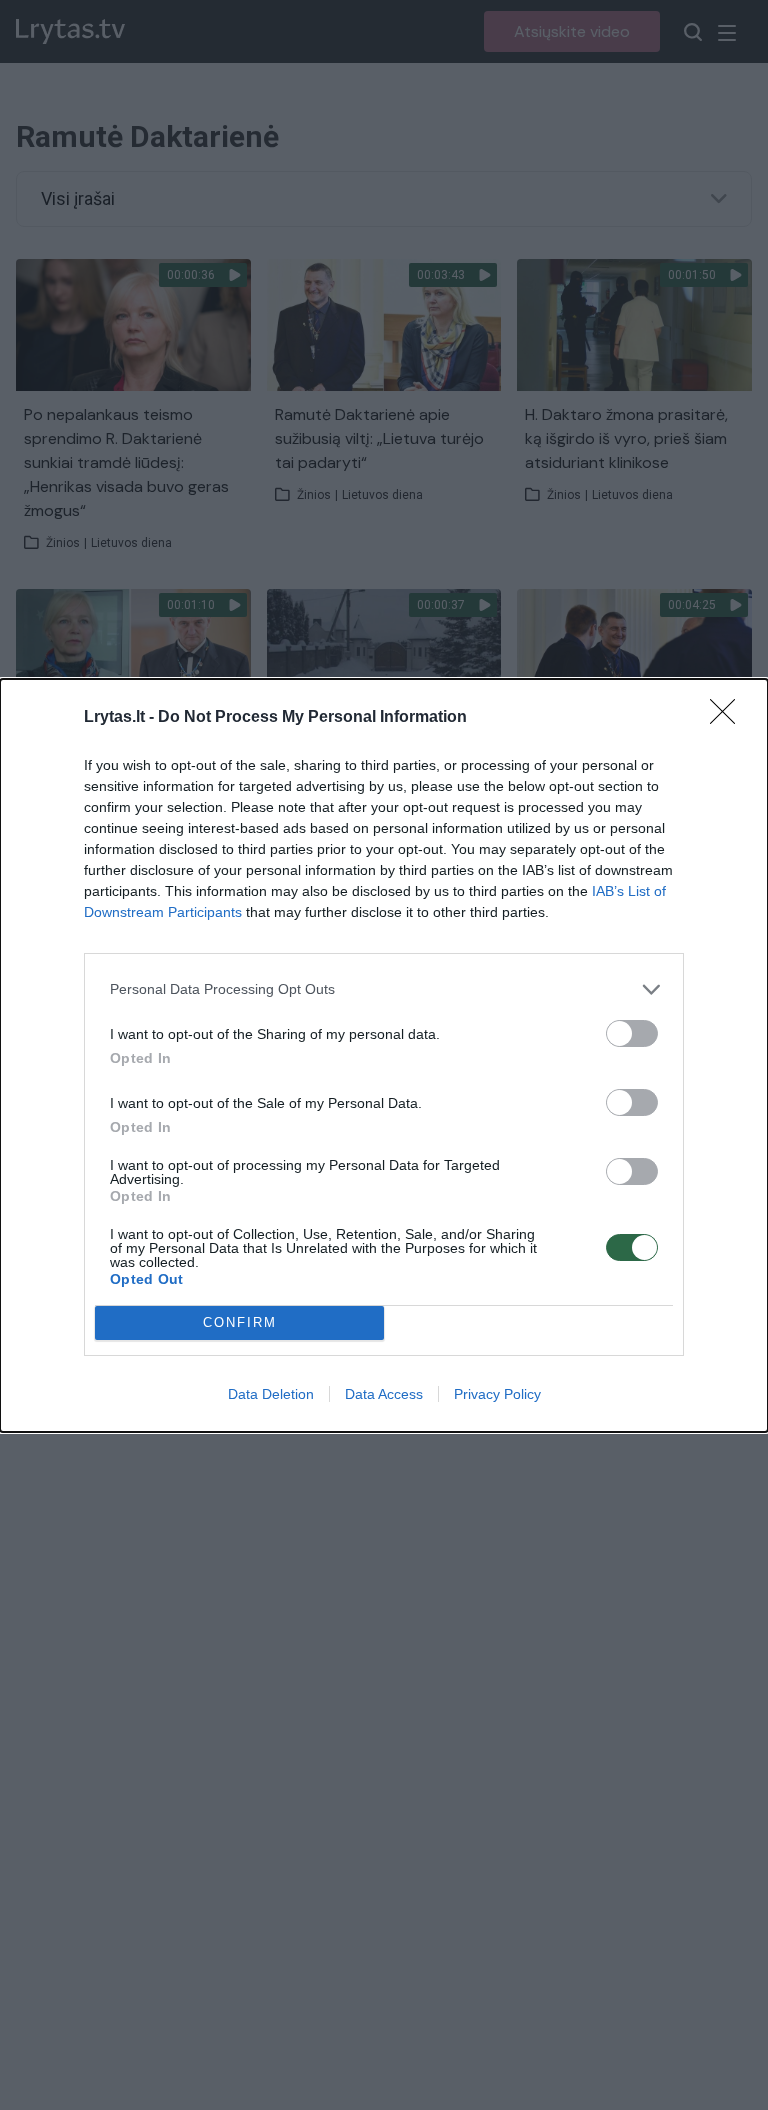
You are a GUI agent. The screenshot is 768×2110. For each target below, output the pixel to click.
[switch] (632, 1033)
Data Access (384, 1394)
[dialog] (384, 1055)
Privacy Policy (497, 1394)
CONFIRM (240, 1322)
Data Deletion (271, 1394)
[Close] (729, 718)
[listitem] (384, 989)
